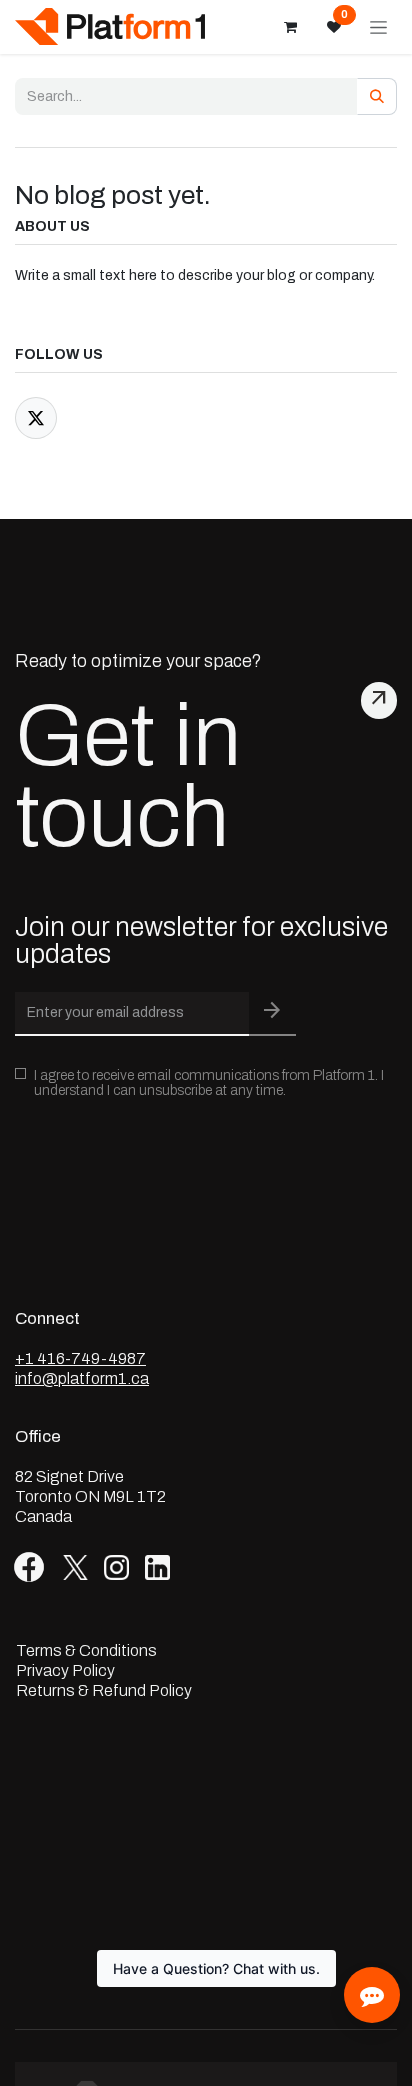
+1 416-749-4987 (80, 1358)
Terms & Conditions (86, 1651)
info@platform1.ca (82, 1378)
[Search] (377, 96)
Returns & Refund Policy (104, 1691)
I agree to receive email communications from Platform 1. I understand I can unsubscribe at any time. (209, 1083)
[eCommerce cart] (290, 27)
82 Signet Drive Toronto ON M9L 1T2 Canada (90, 1496)
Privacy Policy (65, 1671)
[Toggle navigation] (378, 27)
